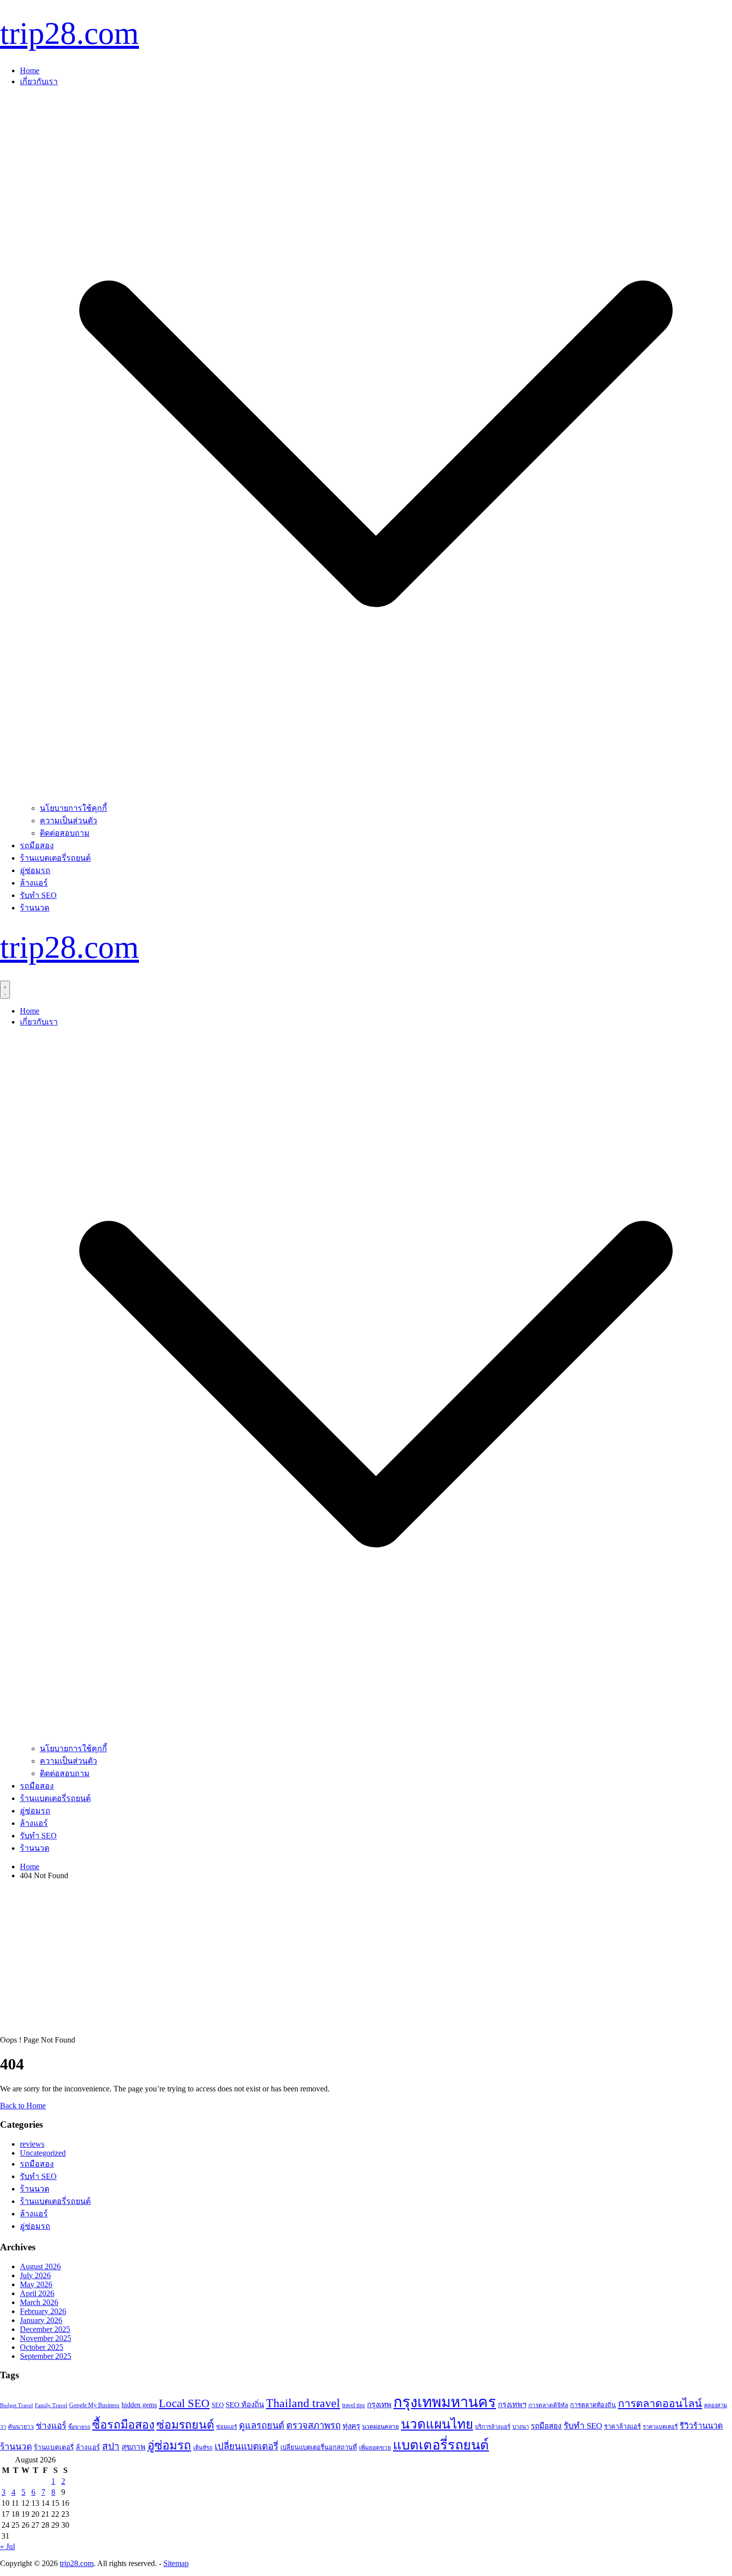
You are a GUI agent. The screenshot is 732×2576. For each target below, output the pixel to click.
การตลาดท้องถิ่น (593, 2405)
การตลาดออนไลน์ (660, 2404)
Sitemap (176, 2563)
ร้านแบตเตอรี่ (54, 2447)
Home (30, 70)
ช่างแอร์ (51, 2426)
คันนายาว (21, 2427)
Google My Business (94, 2405)
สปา (111, 2446)
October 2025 (42, 2347)
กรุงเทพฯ (512, 2405)
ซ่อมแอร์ (227, 2427)
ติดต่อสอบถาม (65, 833)
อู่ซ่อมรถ (35, 870)
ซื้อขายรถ (79, 2427)
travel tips (354, 2405)
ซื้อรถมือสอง (123, 2425)
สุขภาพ (133, 2447)
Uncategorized (43, 2153)
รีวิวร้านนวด (701, 2426)
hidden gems (139, 2405)
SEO (218, 2405)
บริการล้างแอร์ (493, 2427)
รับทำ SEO (38, 895)
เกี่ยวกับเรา (39, 81)
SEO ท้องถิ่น (245, 2405)
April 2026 (37, 2293)
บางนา (521, 2427)
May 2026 (36, 2284)
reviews (32, 2144)
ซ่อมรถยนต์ (185, 2425)
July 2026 (35, 2275)
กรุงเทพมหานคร (445, 2402)
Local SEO (184, 2403)
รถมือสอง (37, 845)
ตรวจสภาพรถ (313, 2425)
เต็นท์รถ (203, 2447)
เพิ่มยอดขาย (375, 2447)
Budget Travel (16, 2405)
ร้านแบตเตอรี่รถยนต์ (55, 858)
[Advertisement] (366, 1958)
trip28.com (69, 33)
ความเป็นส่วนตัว (68, 821)
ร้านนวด (35, 908)
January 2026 (41, 2320)
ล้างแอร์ (34, 883)
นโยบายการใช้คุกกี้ (73, 808)
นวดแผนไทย (437, 2424)
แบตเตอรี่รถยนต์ (441, 2445)
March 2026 (39, 2302)
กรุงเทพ (379, 2405)
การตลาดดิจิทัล (548, 2405)
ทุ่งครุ (351, 2426)
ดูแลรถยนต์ (262, 2426)
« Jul (7, 2546)
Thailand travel (303, 2403)
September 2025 (46, 2356)
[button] (376, 797)
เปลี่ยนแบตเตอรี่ (246, 2446)
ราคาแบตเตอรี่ (660, 2427)
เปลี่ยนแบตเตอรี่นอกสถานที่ (319, 2447)
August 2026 (40, 2266)
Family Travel (51, 2405)
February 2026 (43, 2311)
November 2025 (46, 2338)
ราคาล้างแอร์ (622, 2426)
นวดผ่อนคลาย (380, 2427)
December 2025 (45, 2329)
